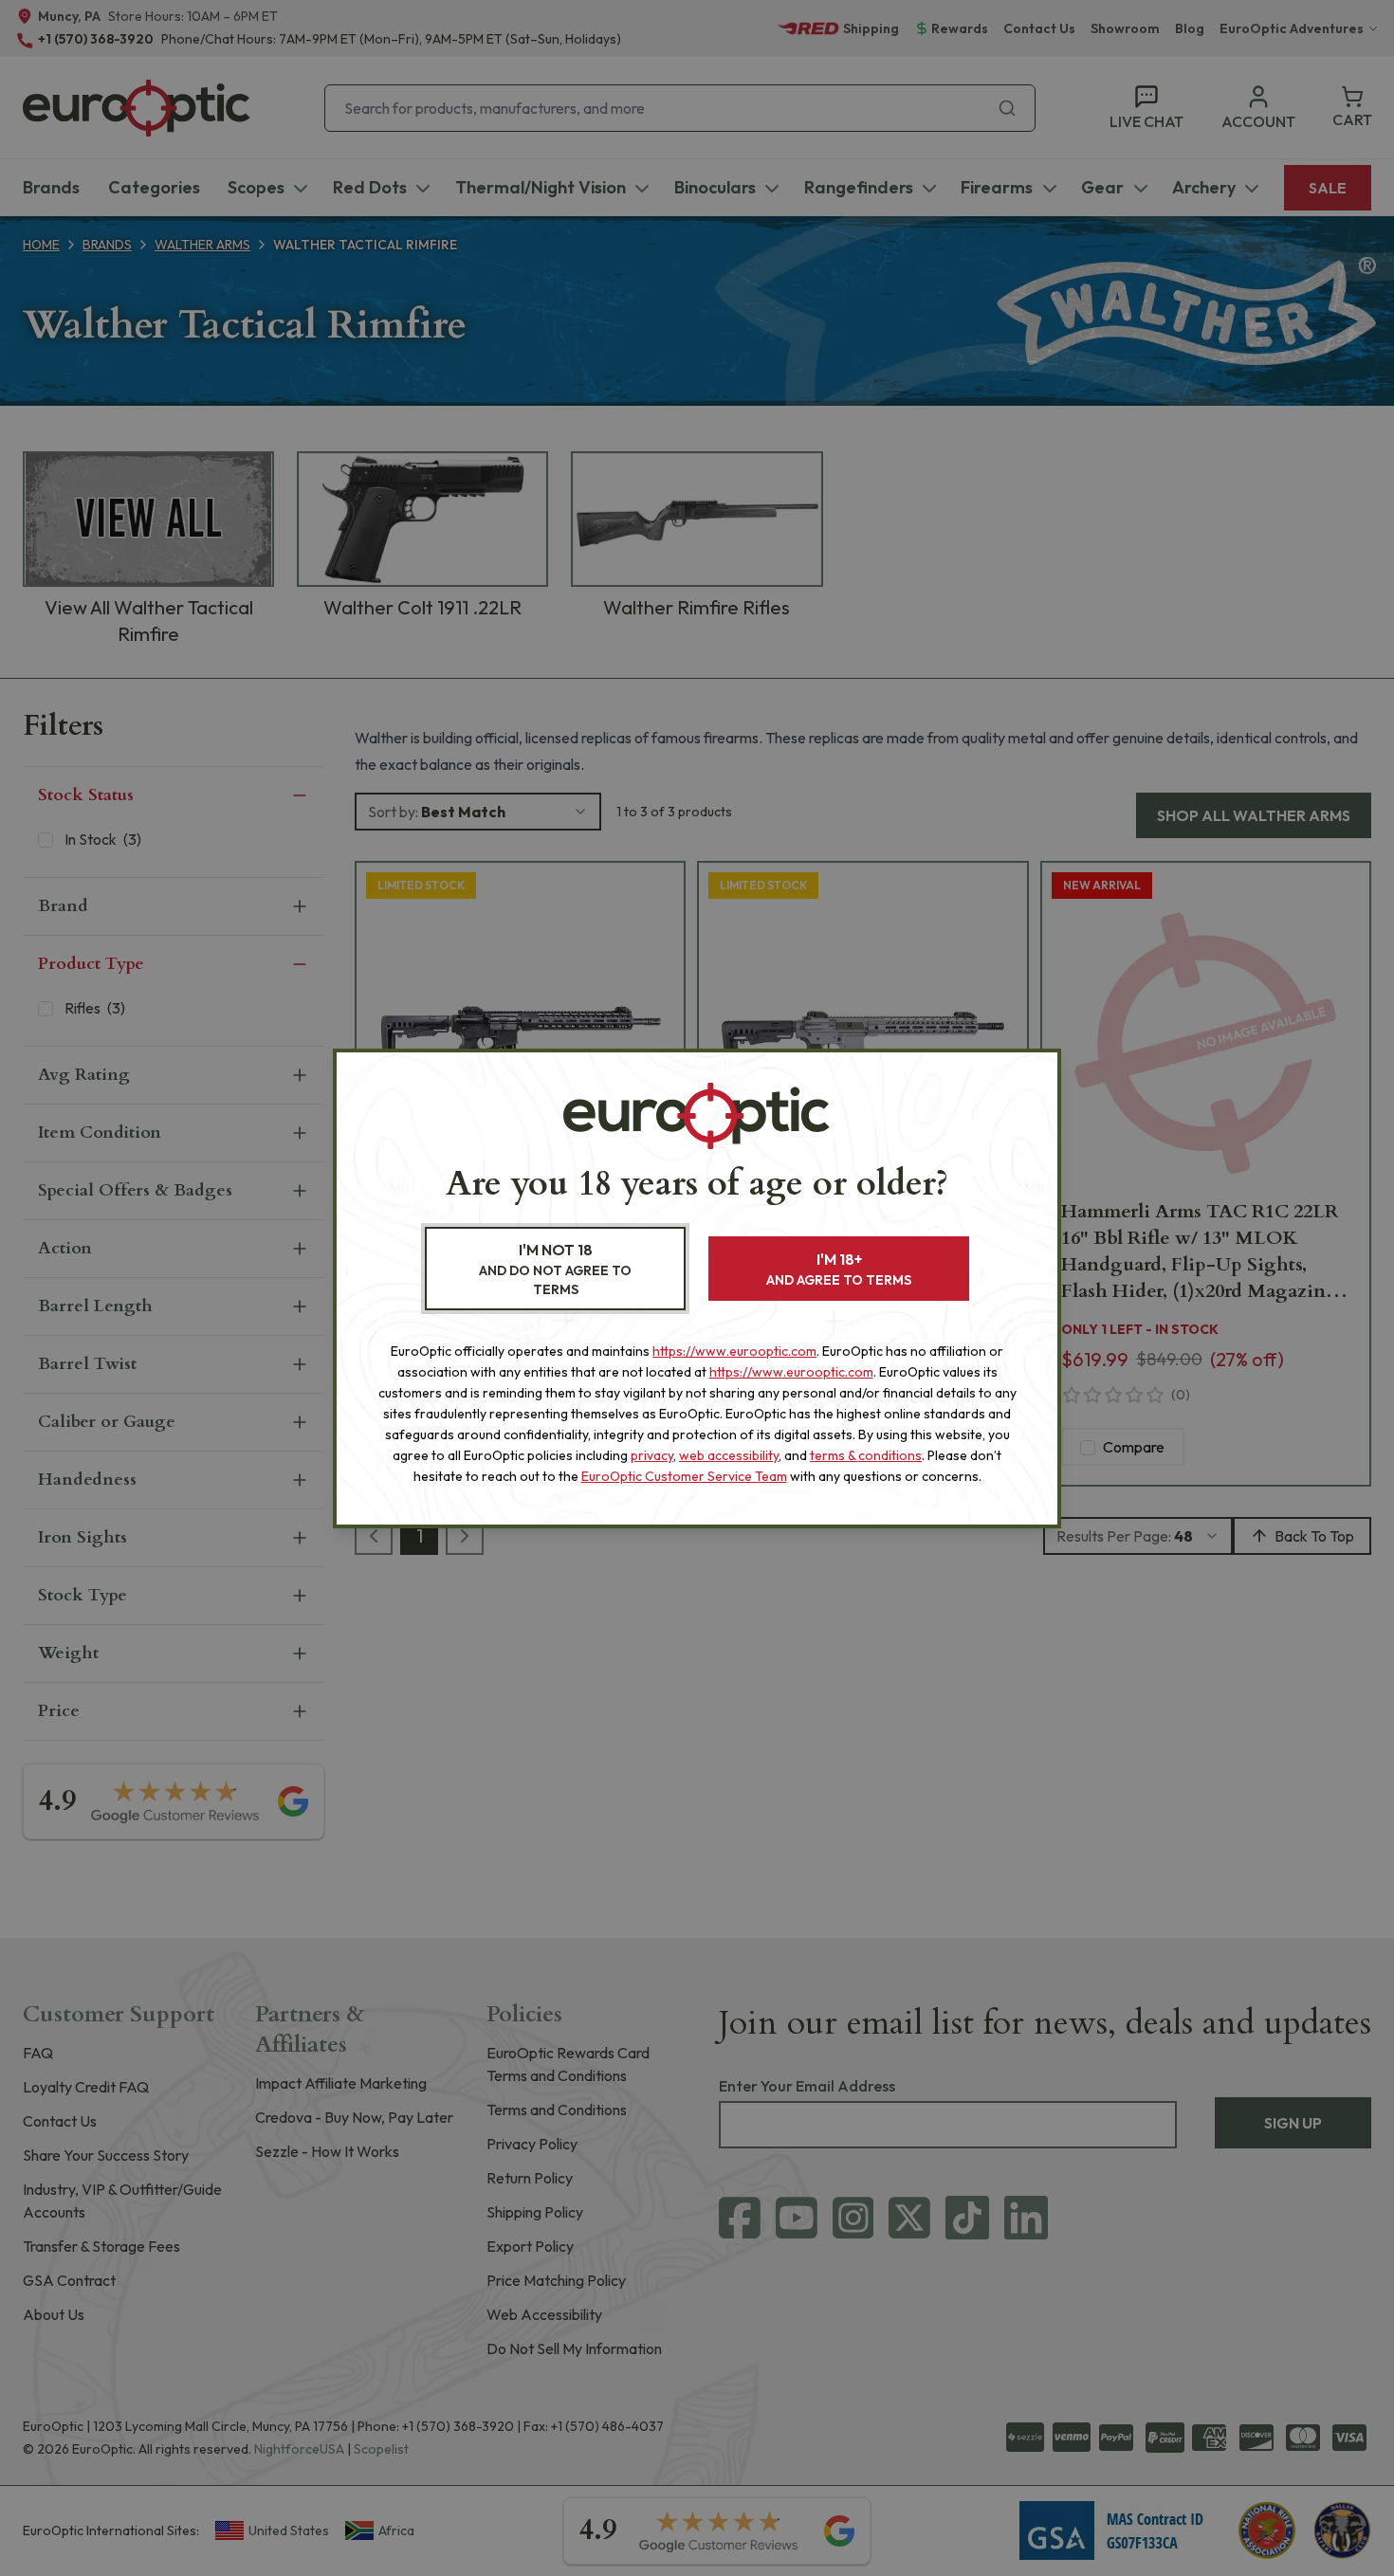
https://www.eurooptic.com (734, 1351)
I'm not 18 (555, 1269)
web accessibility (729, 1455)
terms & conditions (866, 1455)
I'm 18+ (839, 1269)
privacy (652, 1455)
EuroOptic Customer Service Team (684, 1476)
